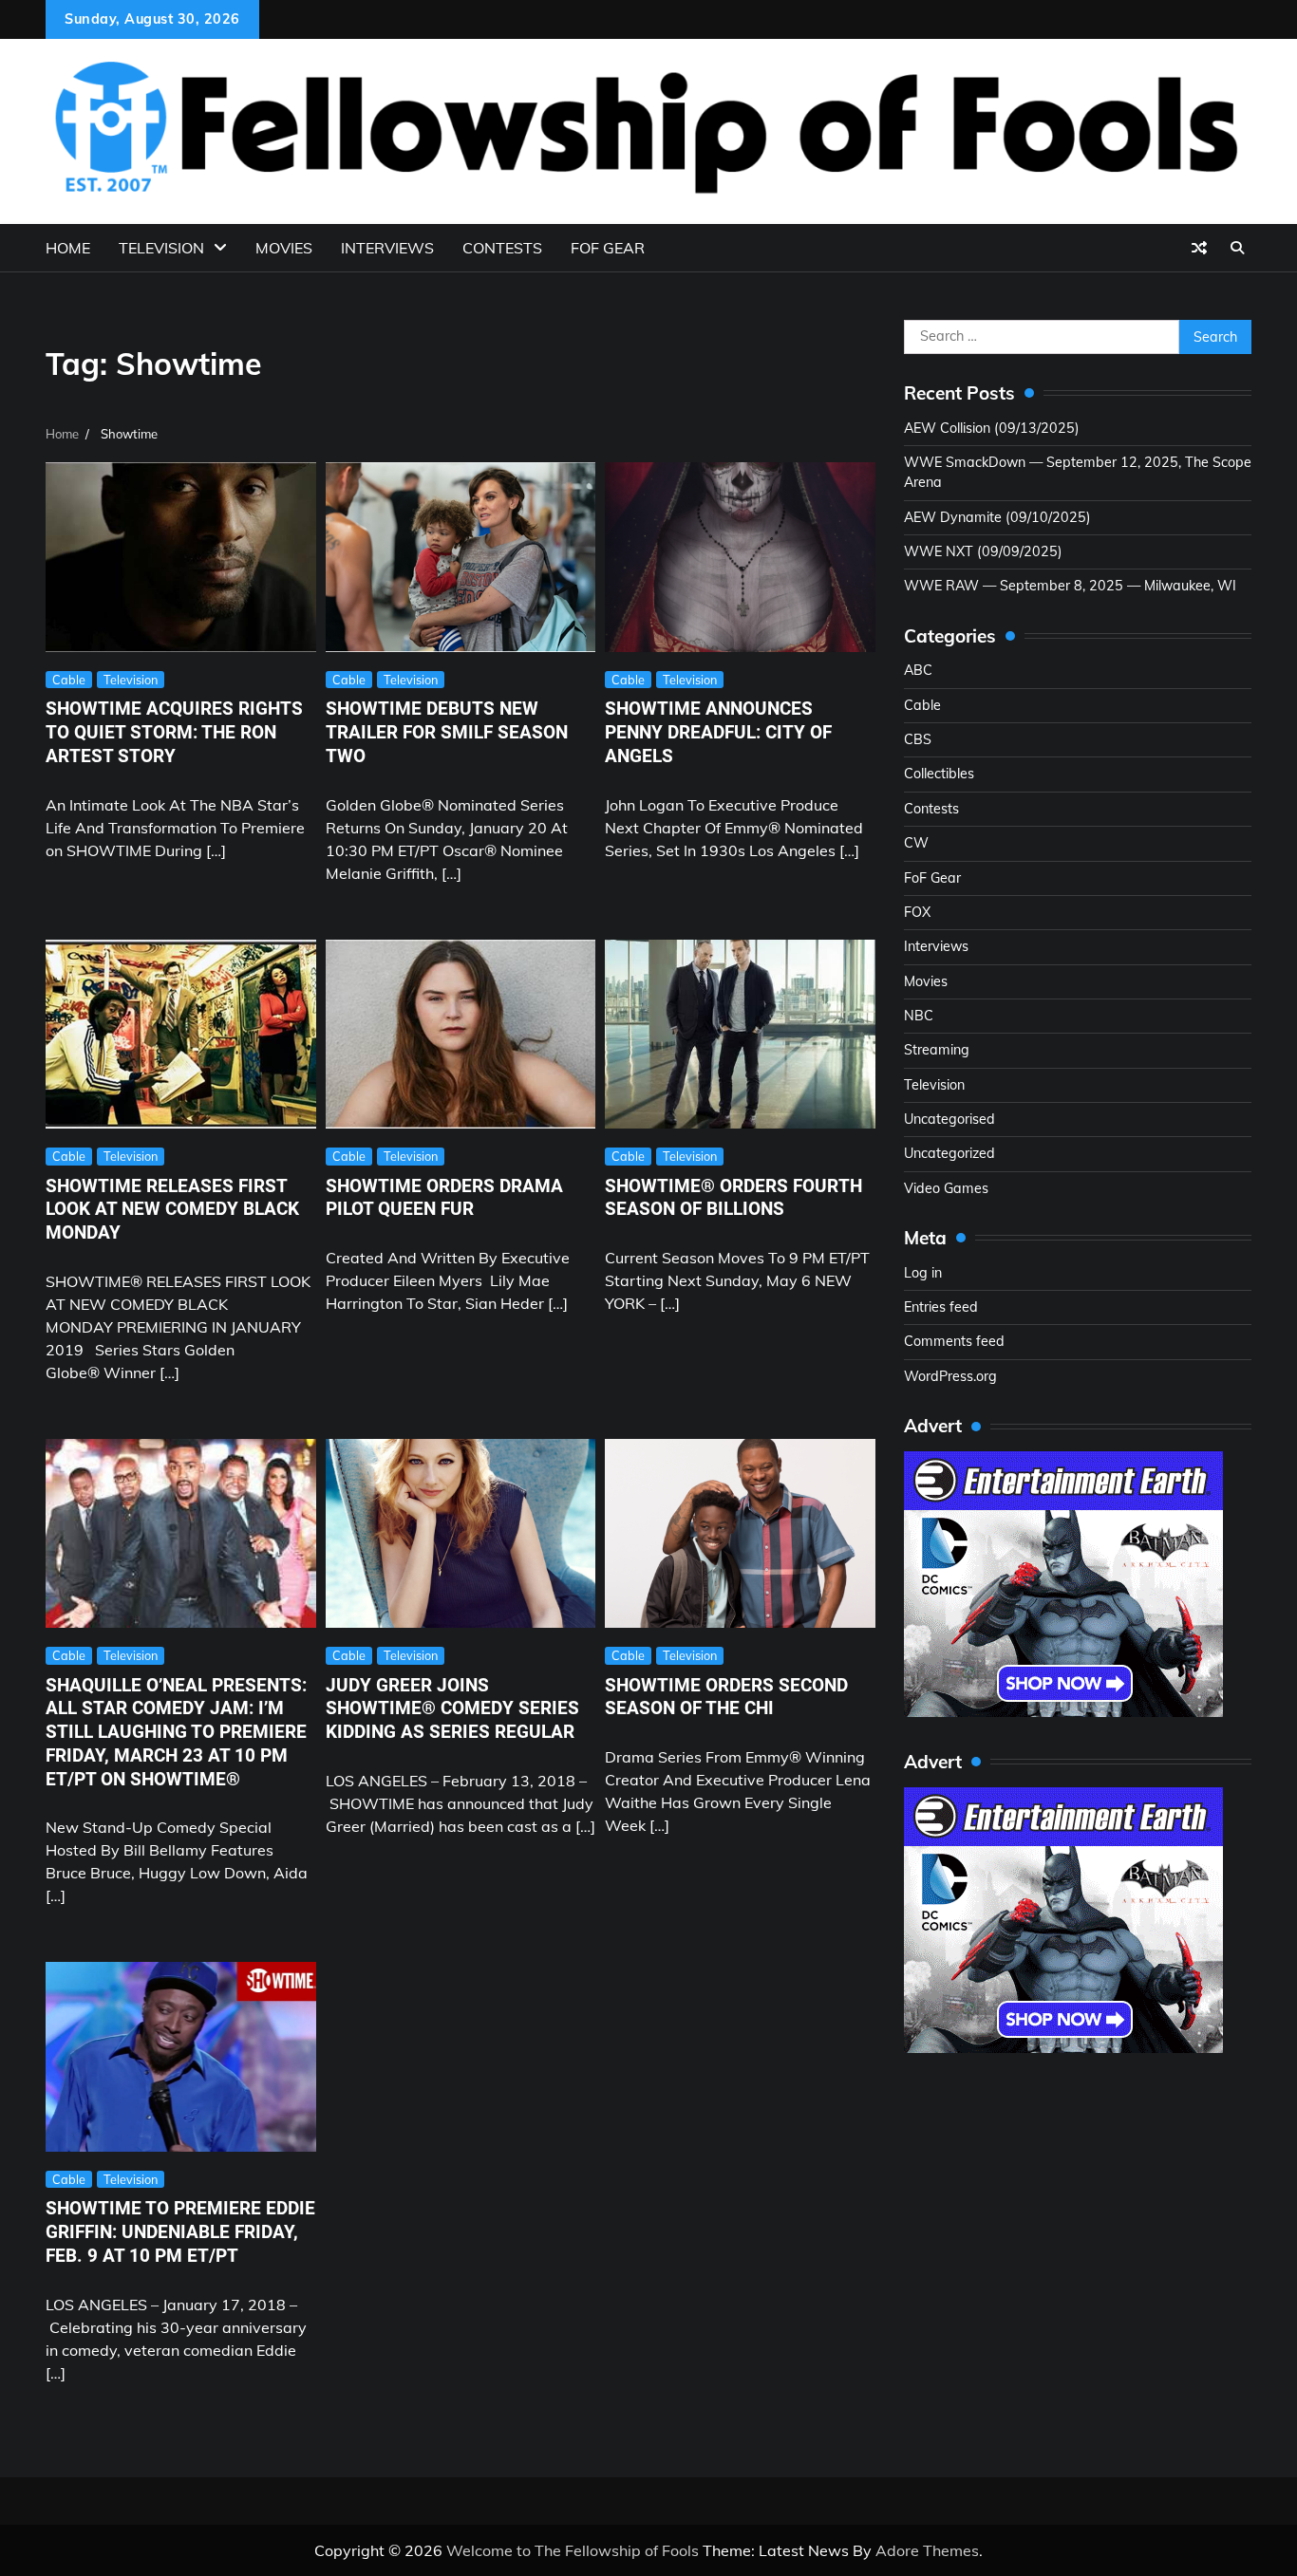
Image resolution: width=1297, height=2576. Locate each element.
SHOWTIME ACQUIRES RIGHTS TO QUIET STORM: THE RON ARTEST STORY (174, 732)
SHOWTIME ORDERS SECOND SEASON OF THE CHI (726, 1697)
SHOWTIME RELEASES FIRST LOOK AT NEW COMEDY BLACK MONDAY (172, 1210)
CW (916, 843)
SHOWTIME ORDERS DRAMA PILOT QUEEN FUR (444, 1198)
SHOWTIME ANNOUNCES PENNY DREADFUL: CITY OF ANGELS (718, 732)
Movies (284, 248)
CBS (918, 739)
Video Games (946, 1188)
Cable (69, 680)
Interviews (387, 248)
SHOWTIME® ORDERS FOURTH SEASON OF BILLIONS (733, 1198)
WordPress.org (950, 1376)
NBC (919, 1016)
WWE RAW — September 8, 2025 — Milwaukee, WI (1070, 586)
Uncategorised (949, 1119)
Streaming (937, 1050)
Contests (502, 248)
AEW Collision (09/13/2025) (992, 428)
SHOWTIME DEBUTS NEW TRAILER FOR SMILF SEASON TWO (447, 732)
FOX (917, 912)
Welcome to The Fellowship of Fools (573, 2550)
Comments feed (954, 1341)
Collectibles (939, 774)
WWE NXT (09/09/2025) (983, 551)
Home (68, 248)
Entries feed (941, 1307)
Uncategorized (949, 1153)
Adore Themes (927, 2550)
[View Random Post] (1199, 248)
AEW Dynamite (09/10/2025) (997, 517)
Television (161, 248)
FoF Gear (932, 878)
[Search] (1237, 248)
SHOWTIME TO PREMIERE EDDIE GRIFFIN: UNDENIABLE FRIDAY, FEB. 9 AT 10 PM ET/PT (180, 2232)
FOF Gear (608, 248)
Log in (923, 1273)
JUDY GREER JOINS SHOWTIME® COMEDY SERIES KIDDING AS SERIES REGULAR (452, 1709)
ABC (918, 670)
